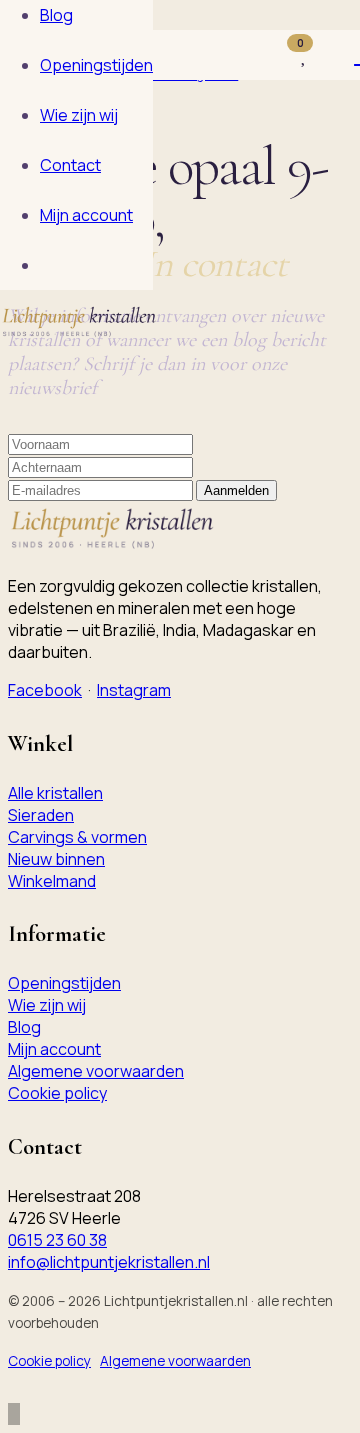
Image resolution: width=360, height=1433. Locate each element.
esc (318, 18)
